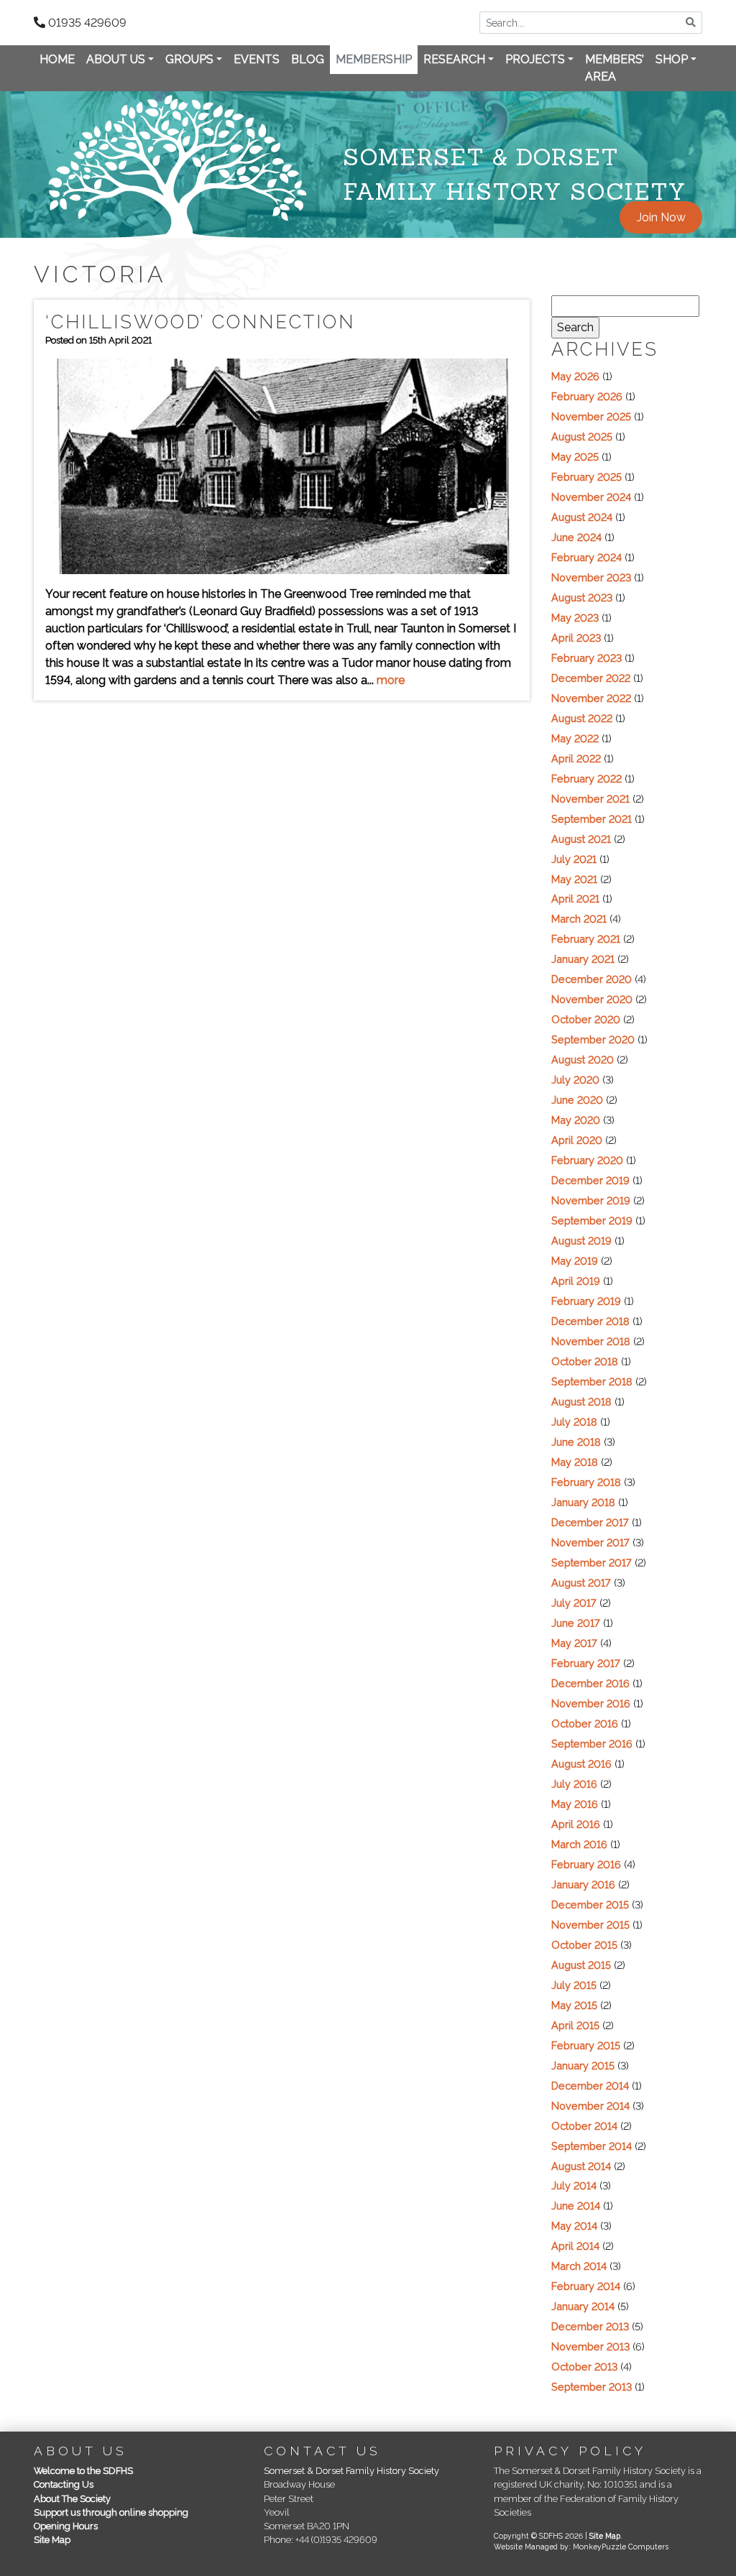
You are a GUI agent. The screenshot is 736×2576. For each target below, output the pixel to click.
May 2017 (574, 1643)
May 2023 (575, 618)
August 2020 (583, 1060)
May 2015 (574, 2005)
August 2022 (582, 718)
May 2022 (575, 738)
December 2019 (590, 1180)
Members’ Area (615, 68)
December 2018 (590, 1321)
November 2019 (591, 1200)
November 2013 (590, 2346)
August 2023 (582, 597)
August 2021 (581, 839)
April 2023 (576, 638)
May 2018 (575, 1462)
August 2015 (581, 1965)
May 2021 (574, 879)
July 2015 (574, 1985)
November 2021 (590, 799)
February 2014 (586, 2286)
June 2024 (576, 537)
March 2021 (579, 919)
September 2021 (592, 819)
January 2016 (583, 1884)
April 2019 (576, 1281)
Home (57, 59)
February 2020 (587, 1160)
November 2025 (591, 416)
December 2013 (590, 2326)
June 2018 (576, 1442)
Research (454, 59)
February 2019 (586, 1301)
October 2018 (585, 1361)
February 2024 (586, 557)
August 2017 (581, 1583)
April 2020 (577, 1140)
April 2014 (575, 2246)
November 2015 (590, 1925)
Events (257, 59)
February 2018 (586, 1482)
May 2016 (575, 1804)
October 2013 (584, 2367)
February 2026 (587, 396)
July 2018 (574, 1422)
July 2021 (574, 859)
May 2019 (575, 1261)
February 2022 (586, 779)
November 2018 (591, 1341)
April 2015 (575, 2025)
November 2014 (590, 2106)
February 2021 (586, 939)
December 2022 (591, 678)
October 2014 (584, 2126)
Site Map (52, 2540)
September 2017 (592, 1562)
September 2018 (592, 1381)
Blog (308, 59)
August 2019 (581, 1241)
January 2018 (583, 1502)
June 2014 (576, 2206)
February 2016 (586, 1864)
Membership (374, 59)
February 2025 (586, 477)
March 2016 (579, 1844)
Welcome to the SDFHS (83, 2471)
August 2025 (582, 437)
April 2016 (576, 1824)
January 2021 (583, 959)
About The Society (72, 2499)
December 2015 (590, 1905)
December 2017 (590, 1522)
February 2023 (586, 658)
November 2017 (590, 1542)
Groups (189, 59)
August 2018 (581, 1402)
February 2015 (586, 2045)
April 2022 (576, 758)
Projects (535, 59)
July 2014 (574, 2185)
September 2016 (592, 1744)
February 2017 (586, 1663)
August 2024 (582, 517)
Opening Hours (66, 2526)
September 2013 (592, 2387)
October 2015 (584, 1945)
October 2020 (586, 1019)
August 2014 (581, 2166)
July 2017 (574, 1603)
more (391, 680)
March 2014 (579, 2266)
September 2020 (593, 1039)
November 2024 (591, 497)
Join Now (661, 217)
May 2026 (575, 376)
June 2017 (576, 1623)
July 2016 (574, 1784)
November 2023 (591, 577)
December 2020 (592, 979)
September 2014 (592, 2146)
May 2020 (576, 1120)
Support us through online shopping (111, 2512)
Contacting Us (64, 2484)
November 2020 (592, 999)
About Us (116, 59)
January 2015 (583, 2065)
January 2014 (583, 2306)
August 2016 (581, 1764)
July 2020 (575, 1080)
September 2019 (592, 1220)
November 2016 (591, 1703)
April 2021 (575, 899)
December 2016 (590, 1683)
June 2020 (577, 1100)
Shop (672, 59)
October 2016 (585, 1723)
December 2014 (590, 2086)
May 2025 (575, 457)
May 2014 (574, 2226)
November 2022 (591, 698)
